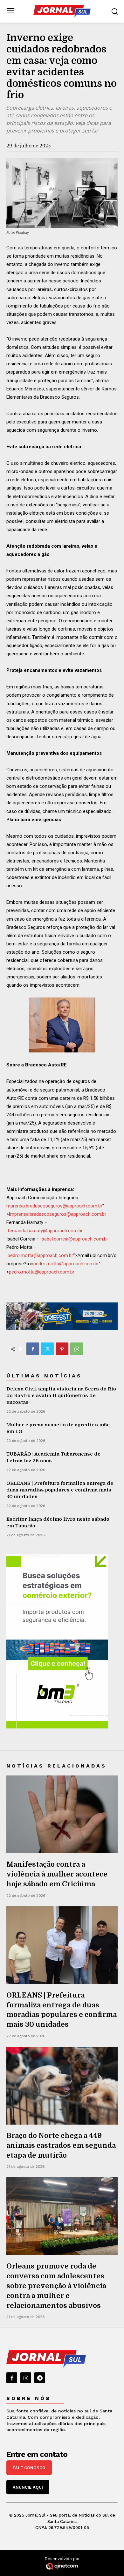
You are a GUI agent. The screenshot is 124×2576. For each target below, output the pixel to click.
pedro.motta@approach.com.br (40, 1255)
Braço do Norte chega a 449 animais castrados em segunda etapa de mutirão (61, 2145)
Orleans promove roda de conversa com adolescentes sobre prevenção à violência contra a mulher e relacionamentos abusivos (56, 2286)
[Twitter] (47, 1349)
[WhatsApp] (77, 1349)
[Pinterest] (62, 1349)
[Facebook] (33, 1349)
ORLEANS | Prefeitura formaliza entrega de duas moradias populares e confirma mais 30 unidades (60, 1490)
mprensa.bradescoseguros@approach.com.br (54, 1206)
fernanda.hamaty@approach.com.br (45, 1231)
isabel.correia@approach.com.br (74, 1239)
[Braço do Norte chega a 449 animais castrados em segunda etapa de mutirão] (62, 2086)
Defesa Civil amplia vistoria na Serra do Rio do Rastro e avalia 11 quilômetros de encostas (61, 1396)
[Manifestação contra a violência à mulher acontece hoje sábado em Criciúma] (62, 1814)
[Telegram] (40, 2378)
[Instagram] (26, 2378)
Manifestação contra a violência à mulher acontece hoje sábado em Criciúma (57, 1874)
